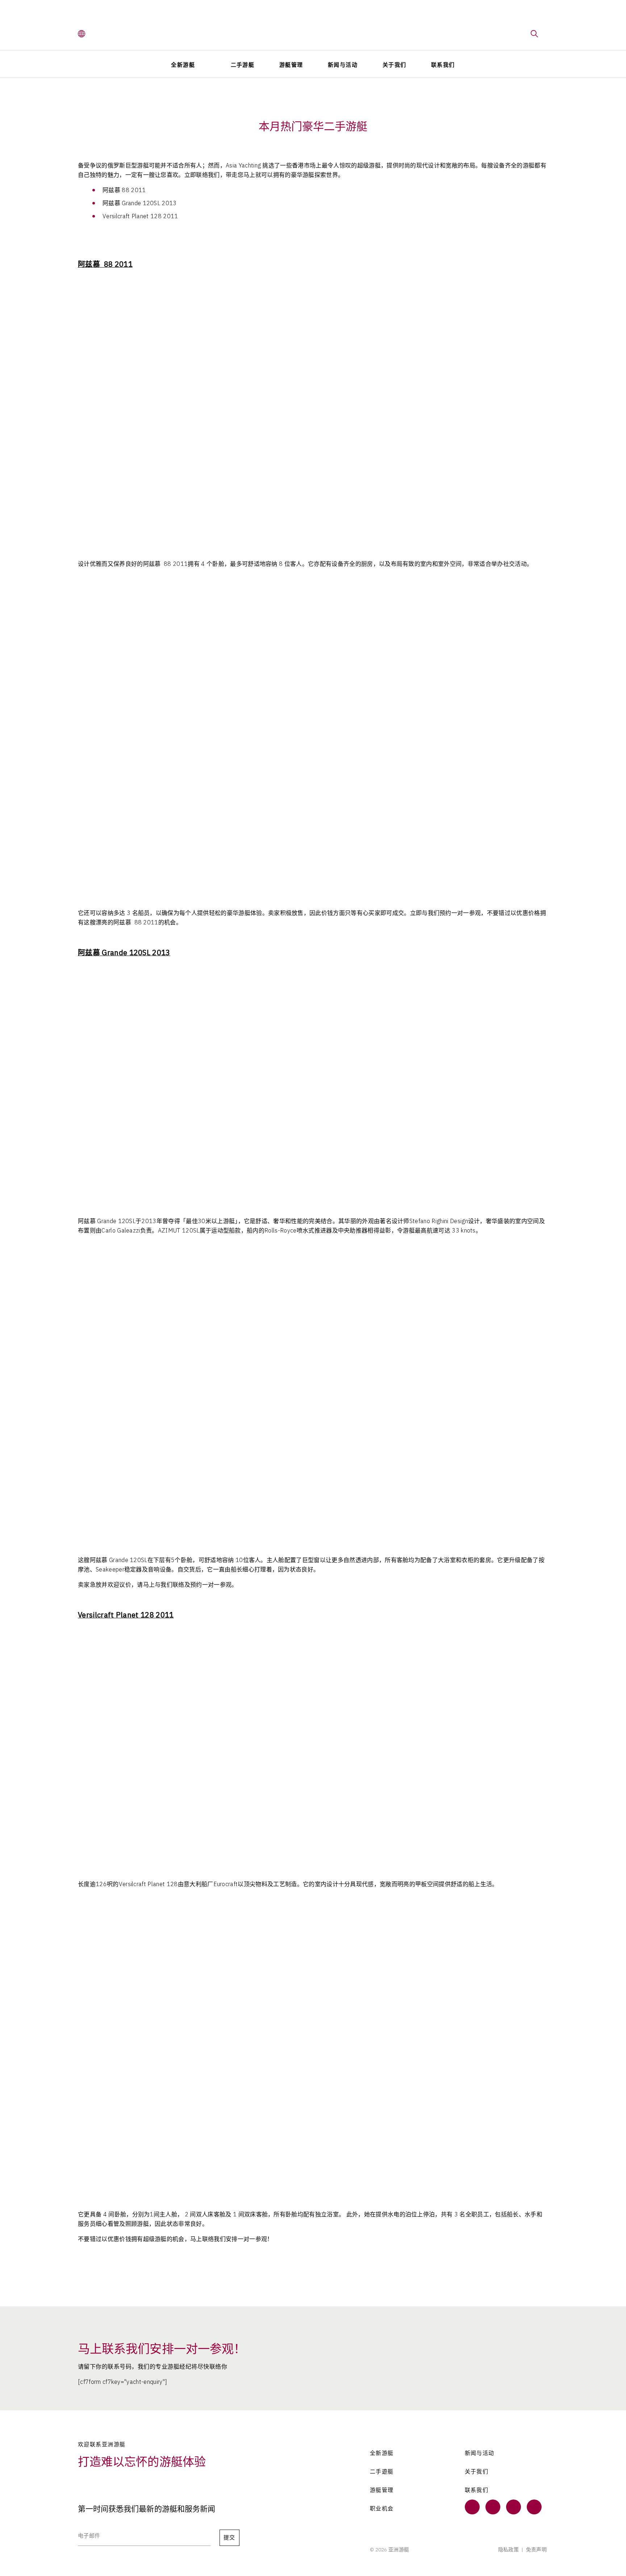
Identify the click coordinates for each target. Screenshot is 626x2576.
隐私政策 (508, 2550)
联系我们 (443, 65)
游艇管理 (291, 65)
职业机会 (382, 2509)
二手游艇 (243, 65)
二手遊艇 (382, 2472)
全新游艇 (183, 65)
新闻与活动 (343, 65)
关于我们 (395, 65)
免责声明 (536, 2550)
